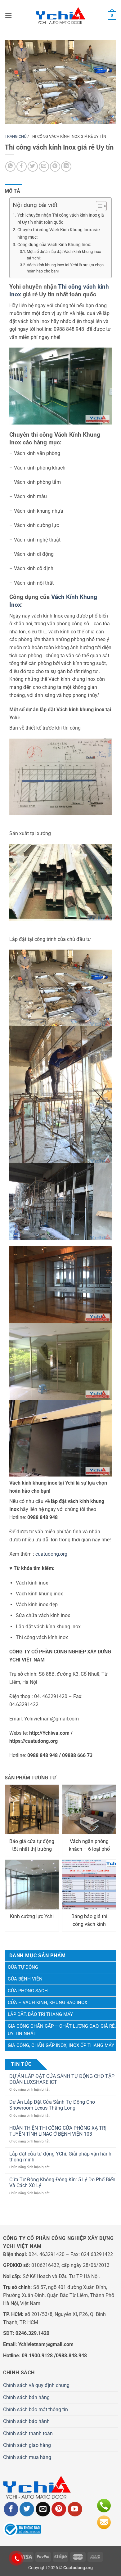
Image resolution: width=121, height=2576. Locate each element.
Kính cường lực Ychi (32, 1916)
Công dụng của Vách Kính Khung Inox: (54, 245)
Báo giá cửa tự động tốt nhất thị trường (32, 1845)
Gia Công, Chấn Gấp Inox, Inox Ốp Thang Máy (61, 2045)
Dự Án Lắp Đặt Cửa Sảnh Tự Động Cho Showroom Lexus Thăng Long (52, 2105)
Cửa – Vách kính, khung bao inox (47, 2003)
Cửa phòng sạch (28, 1991)
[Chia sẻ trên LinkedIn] (66, 166)
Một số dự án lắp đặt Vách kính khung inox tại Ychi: (64, 255)
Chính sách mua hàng (27, 2457)
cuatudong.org (51, 1554)
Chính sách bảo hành (26, 2421)
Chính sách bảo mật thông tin (36, 2410)
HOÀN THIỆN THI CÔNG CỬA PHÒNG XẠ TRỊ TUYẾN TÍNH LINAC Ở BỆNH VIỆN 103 (58, 2131)
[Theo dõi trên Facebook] (11, 2509)
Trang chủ (16, 136)
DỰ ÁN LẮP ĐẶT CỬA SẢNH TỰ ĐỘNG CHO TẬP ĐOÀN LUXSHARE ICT (62, 2079)
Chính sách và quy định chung (36, 2385)
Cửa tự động (23, 1967)
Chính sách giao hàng (27, 2445)
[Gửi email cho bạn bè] (44, 166)
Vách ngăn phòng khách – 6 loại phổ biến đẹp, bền (89, 1846)
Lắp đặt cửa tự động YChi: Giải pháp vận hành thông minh (60, 2157)
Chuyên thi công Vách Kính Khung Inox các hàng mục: (58, 233)
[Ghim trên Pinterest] (55, 166)
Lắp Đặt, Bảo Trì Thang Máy (40, 2014)
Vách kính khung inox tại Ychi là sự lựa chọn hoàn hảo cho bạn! (65, 268)
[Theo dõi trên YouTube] (75, 2509)
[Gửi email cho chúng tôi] (43, 2509)
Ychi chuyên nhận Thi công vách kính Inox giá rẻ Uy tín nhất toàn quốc (61, 219)
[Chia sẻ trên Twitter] (33, 166)
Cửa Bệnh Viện (25, 1979)
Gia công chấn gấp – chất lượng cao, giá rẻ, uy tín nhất (62, 2030)
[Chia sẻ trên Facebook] (22, 166)
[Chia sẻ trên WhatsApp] (10, 166)
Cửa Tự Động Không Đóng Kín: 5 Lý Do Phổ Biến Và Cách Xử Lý (62, 2183)
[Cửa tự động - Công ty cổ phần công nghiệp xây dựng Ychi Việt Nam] (60, 16)
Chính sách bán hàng (26, 2397)
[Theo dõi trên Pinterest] (59, 2509)
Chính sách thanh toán (28, 2433)
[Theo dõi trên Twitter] (27, 2509)
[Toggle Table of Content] (98, 206)
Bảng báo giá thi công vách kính (89, 1920)
